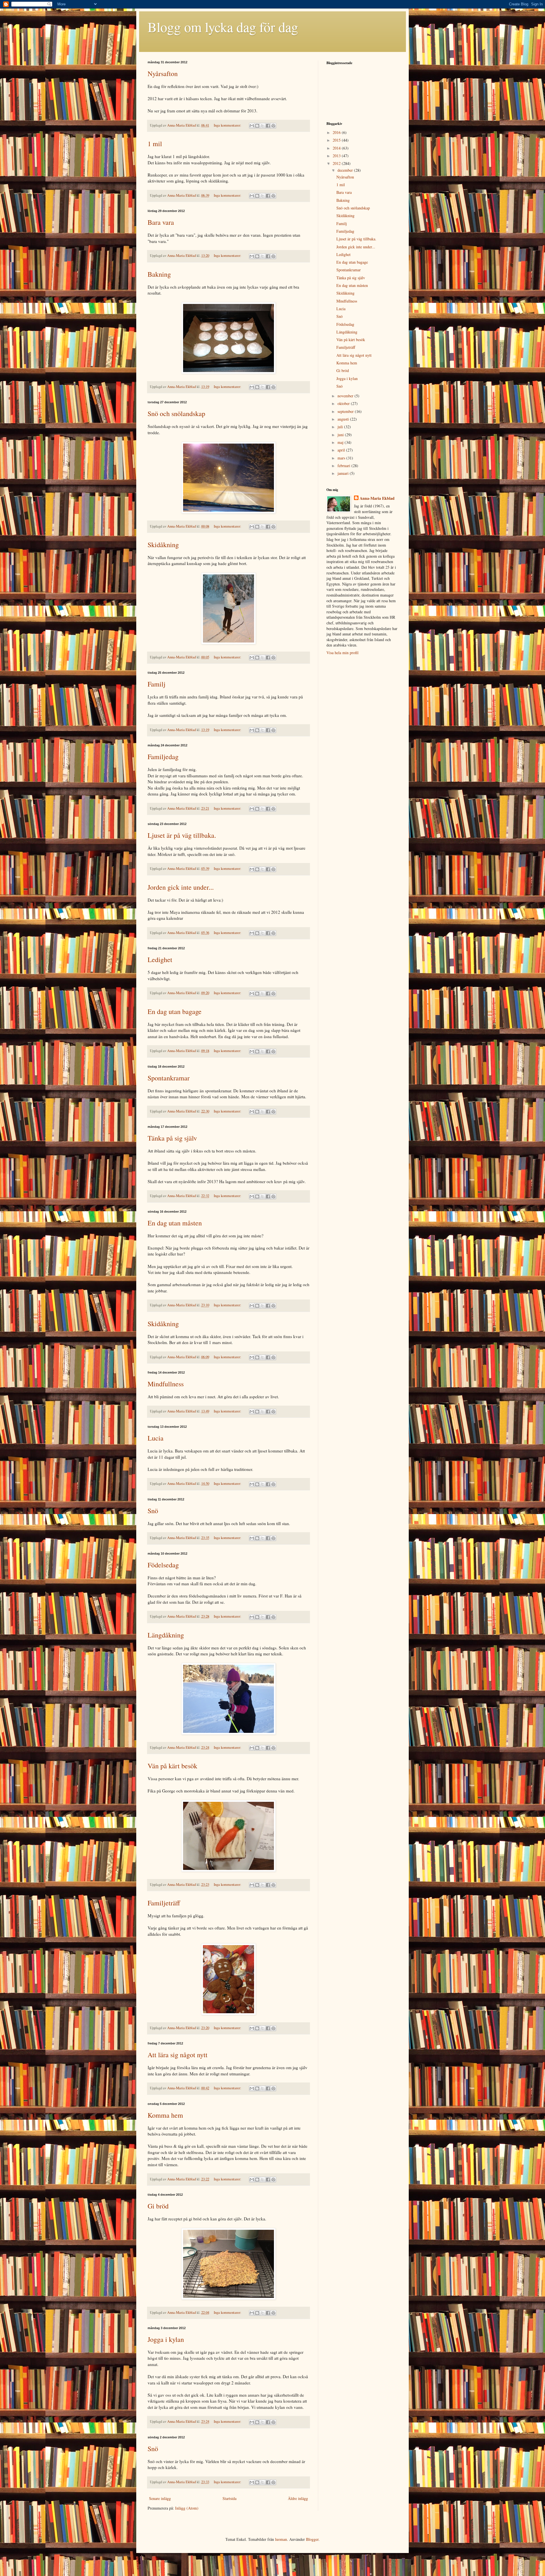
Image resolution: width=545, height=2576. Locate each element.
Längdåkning (166, 1635)
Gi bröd (158, 2206)
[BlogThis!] (257, 126)
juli (341, 427)
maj (341, 442)
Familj (157, 684)
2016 (337, 132)
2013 (337, 156)
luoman (281, 2539)
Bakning (159, 274)
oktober (344, 403)
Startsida (229, 2498)
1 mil (155, 144)
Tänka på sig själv (172, 1138)
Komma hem (165, 2115)
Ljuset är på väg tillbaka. (182, 835)
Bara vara (161, 222)
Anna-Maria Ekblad (377, 498)
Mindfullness (166, 1384)
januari (344, 473)
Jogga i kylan (166, 2339)
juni (341, 435)
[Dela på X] (263, 126)
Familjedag (163, 757)
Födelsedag (163, 1565)
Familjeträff (164, 1903)
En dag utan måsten (175, 1223)
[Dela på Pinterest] (273, 126)
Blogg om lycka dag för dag (223, 27)
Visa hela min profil (342, 653)
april (342, 450)
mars (342, 458)
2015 (337, 140)
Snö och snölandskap (176, 413)
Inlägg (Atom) (187, 2508)
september (346, 411)
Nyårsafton (163, 74)
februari (344, 466)
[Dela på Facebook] (268, 126)
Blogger (312, 2539)
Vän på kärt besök (172, 1766)
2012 (337, 163)
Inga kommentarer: (228, 125)
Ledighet (160, 960)
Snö (153, 1511)
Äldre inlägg (298, 2498)
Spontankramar (169, 1078)
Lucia (156, 1438)
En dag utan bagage (175, 1011)
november (346, 396)
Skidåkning (163, 545)
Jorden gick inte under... (181, 887)
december (346, 170)
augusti (344, 419)
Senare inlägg (160, 2498)
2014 (337, 148)
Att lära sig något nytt (178, 2055)
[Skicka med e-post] (252, 126)
